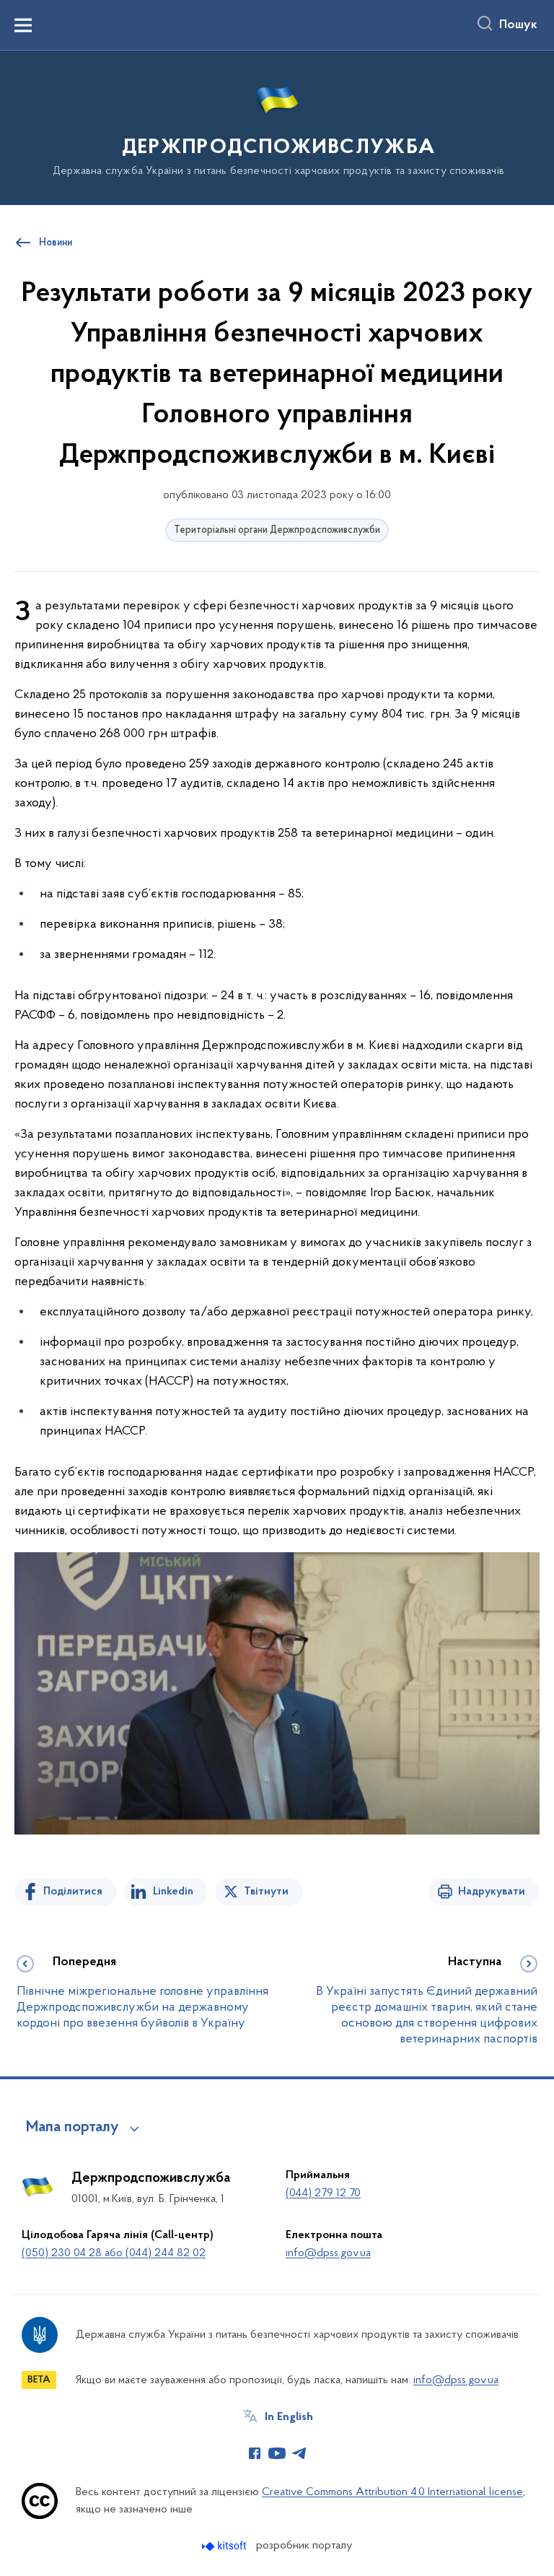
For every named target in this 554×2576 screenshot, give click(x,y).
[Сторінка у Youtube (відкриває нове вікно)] (277, 2453)
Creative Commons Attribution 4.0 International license (392, 2492)
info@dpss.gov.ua (328, 2253)
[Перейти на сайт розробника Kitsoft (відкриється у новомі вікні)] (225, 2546)
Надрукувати (492, 1892)
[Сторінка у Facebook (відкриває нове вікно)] (255, 2453)
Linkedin (173, 1892)
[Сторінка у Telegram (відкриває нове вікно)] (299, 2453)
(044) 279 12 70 (323, 2193)
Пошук (518, 25)
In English (289, 2417)
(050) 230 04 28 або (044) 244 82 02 (114, 2253)
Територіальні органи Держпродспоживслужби (277, 530)
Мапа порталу (72, 2128)
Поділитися (73, 1892)
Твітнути (266, 1892)
